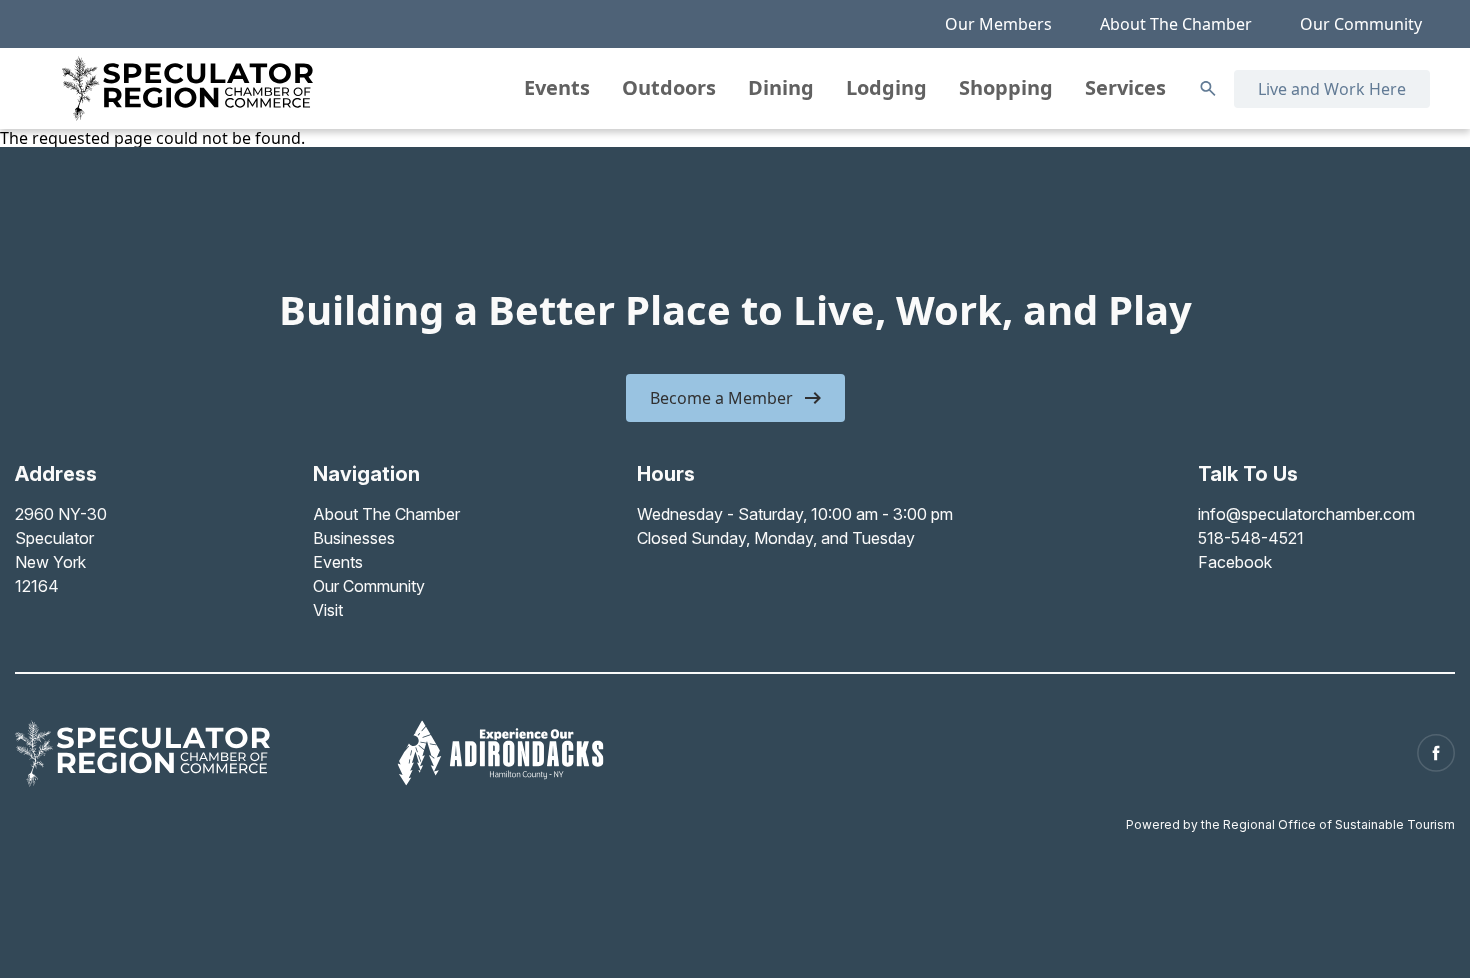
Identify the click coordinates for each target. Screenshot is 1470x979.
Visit (328, 610)
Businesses (354, 538)
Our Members (998, 24)
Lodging (886, 87)
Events (557, 87)
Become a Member (721, 398)
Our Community (1361, 24)
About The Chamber (1176, 24)
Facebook (1235, 562)
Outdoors (669, 87)
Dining (781, 87)
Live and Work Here (1332, 89)
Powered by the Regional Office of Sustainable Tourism (1290, 824)
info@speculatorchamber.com (1306, 514)
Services (1125, 87)
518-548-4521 (1251, 538)
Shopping (1006, 87)
